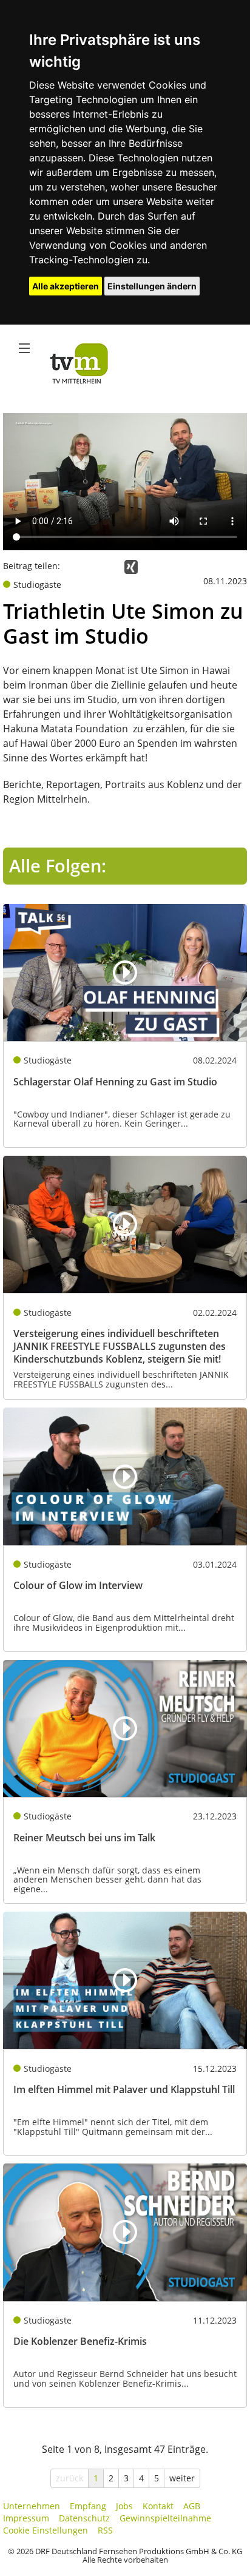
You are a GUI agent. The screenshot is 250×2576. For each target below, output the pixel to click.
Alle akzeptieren (66, 286)
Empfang (88, 2506)
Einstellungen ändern (152, 286)
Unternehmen (32, 2506)
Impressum (26, 2518)
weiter (182, 2478)
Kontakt (158, 2506)
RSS (105, 2530)
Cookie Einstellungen (46, 2530)
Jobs (124, 2506)
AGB (192, 2506)
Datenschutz (84, 2518)
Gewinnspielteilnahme (165, 2518)
